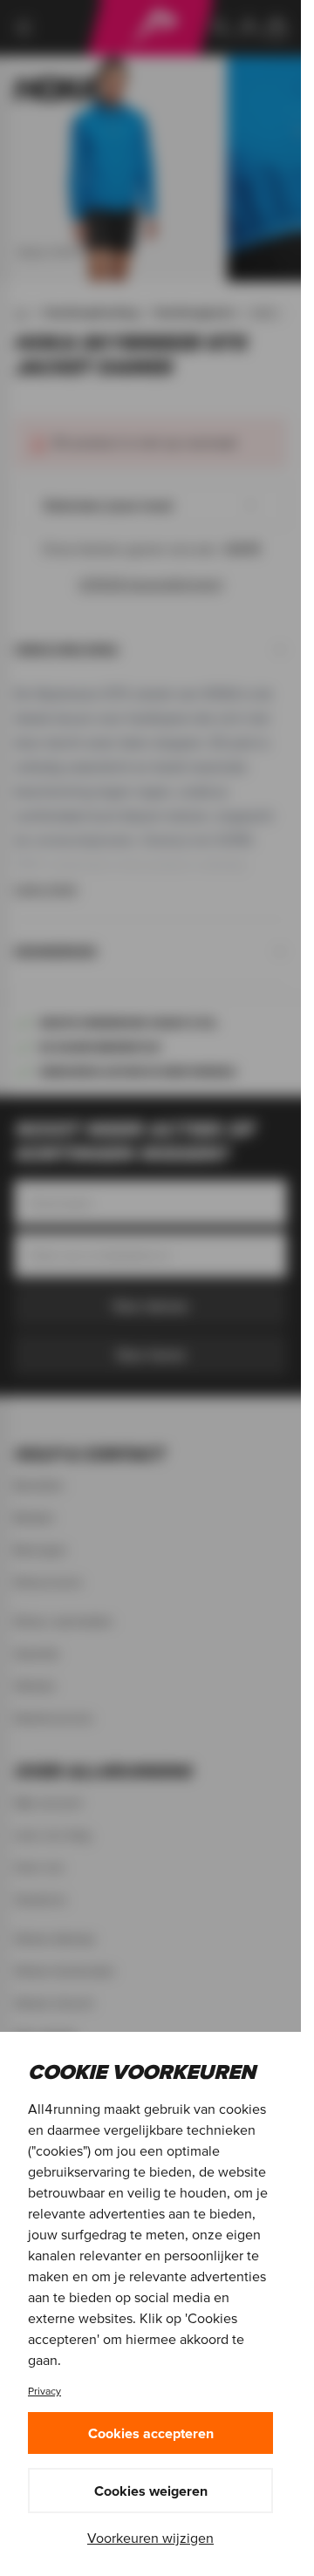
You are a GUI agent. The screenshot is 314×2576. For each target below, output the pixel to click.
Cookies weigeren (151, 2491)
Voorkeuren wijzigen (150, 2538)
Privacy (44, 2391)
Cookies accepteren (151, 2433)
